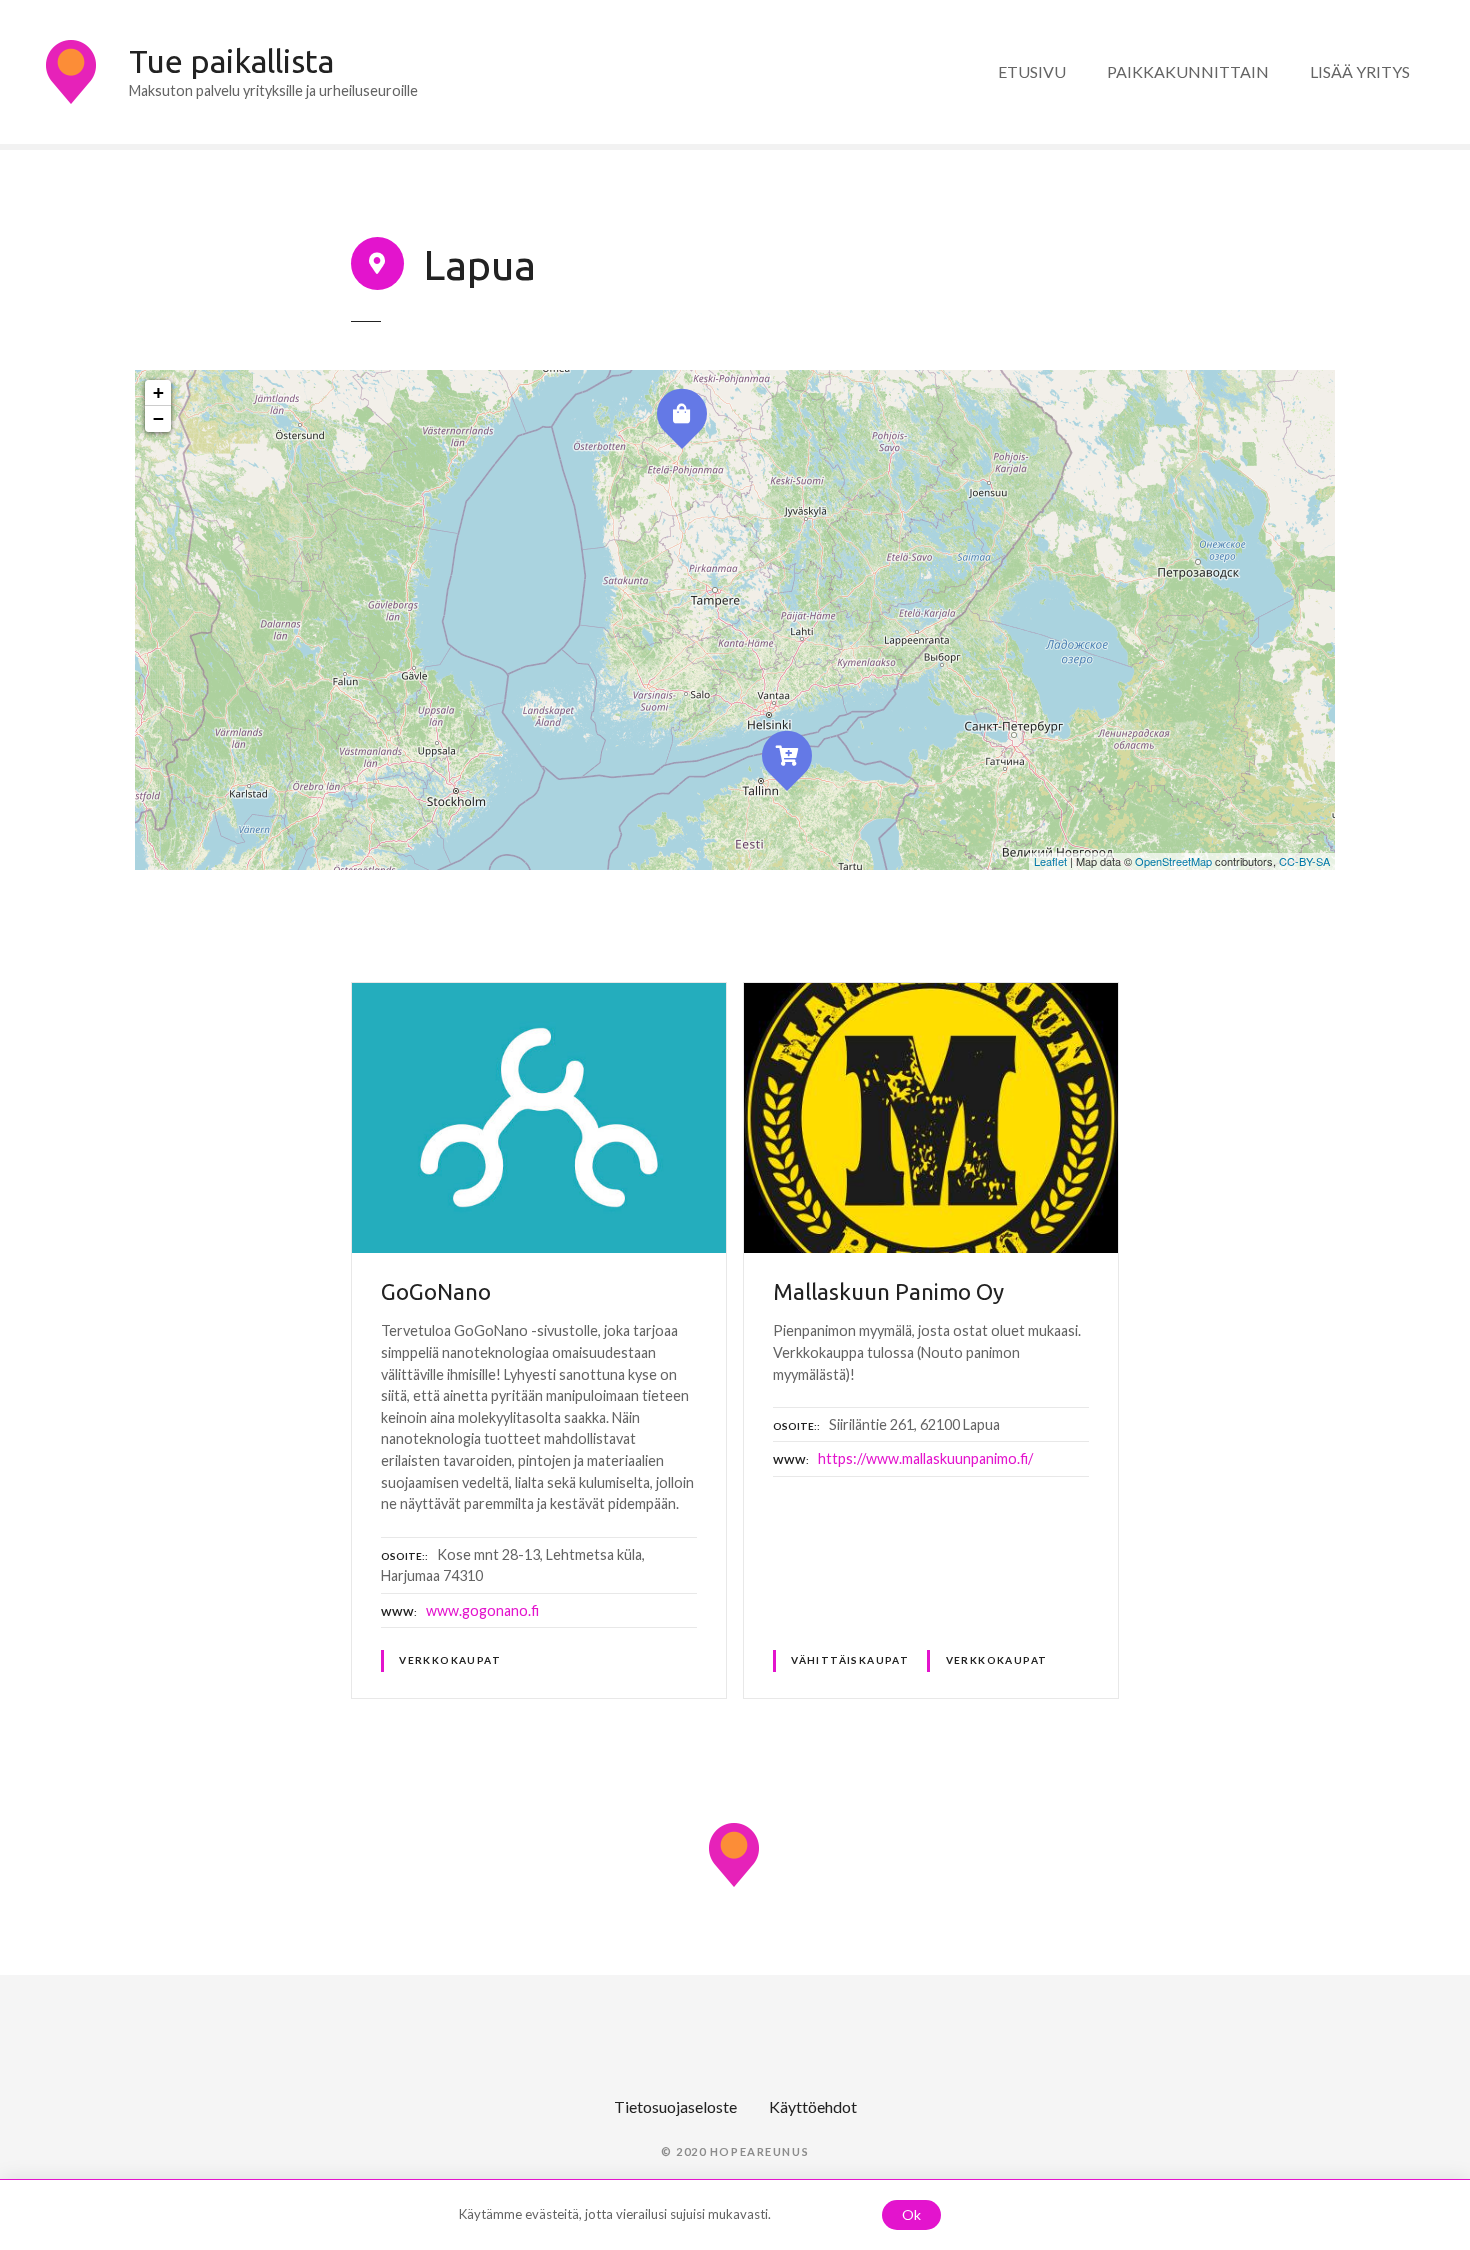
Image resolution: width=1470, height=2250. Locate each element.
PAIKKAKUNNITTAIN (1188, 71)
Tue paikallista (231, 61)
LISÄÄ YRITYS (1360, 71)
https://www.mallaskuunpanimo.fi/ (925, 1458)
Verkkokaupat (450, 1660)
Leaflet (1050, 861)
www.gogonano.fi (482, 1610)
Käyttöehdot (813, 2106)
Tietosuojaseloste (675, 2106)
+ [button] (158, 392)
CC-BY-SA (1304, 861)
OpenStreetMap (1173, 861)
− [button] (158, 418)
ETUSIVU (1032, 71)
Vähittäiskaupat (850, 1660)
